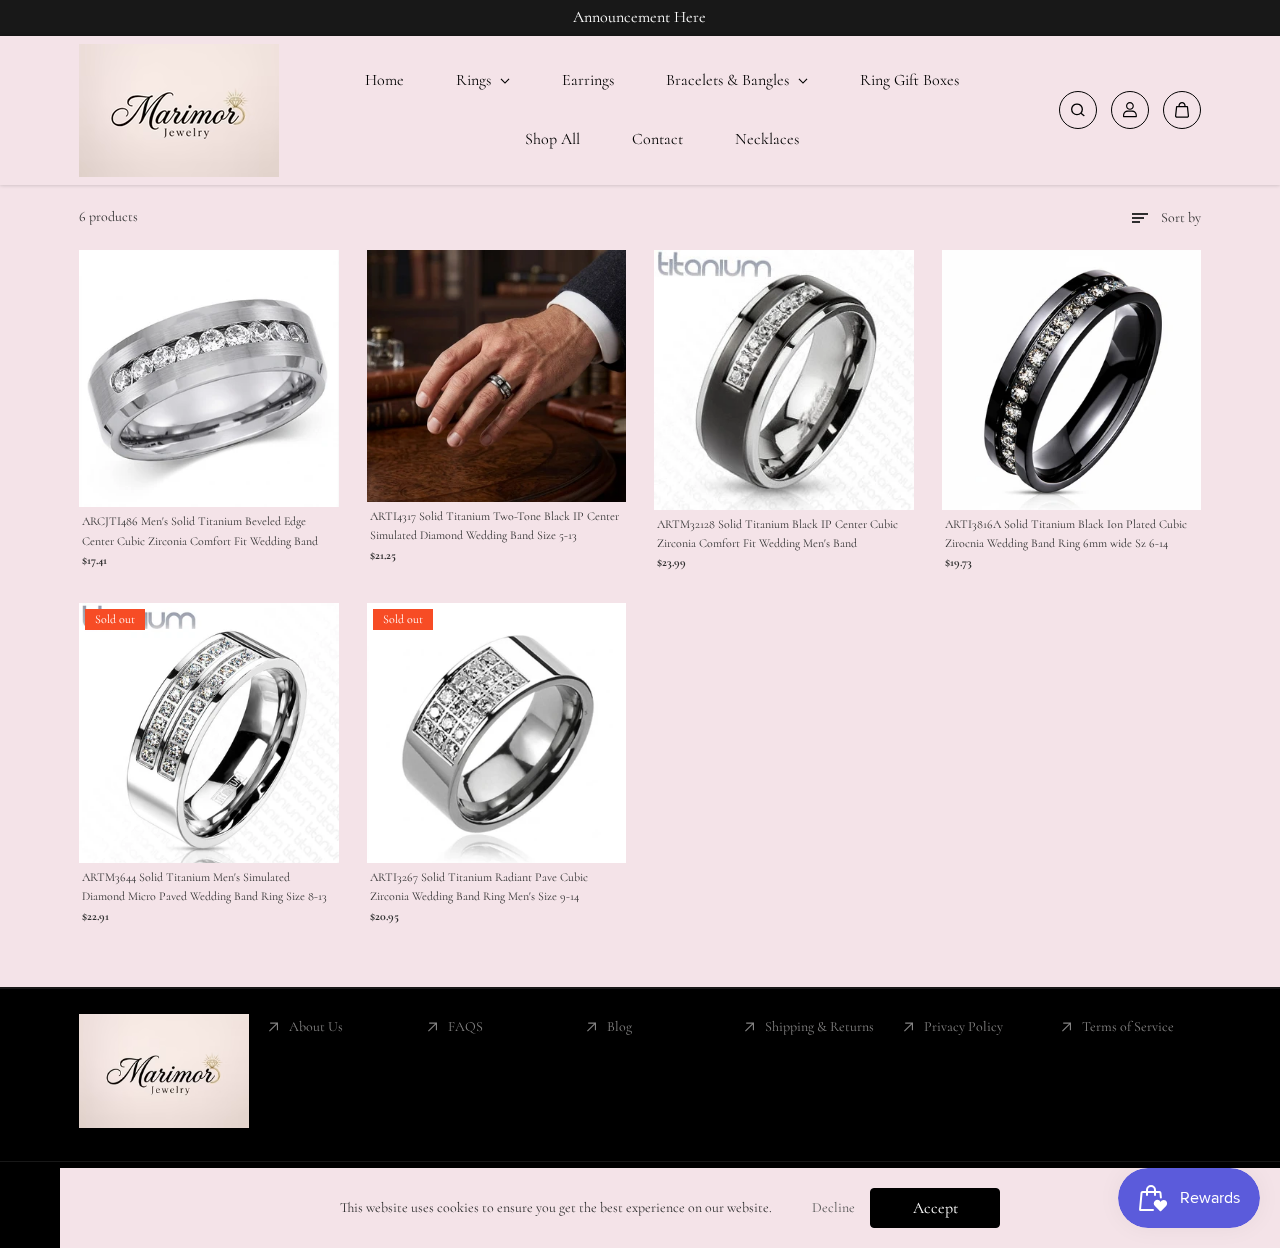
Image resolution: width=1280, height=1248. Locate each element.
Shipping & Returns (819, 1026)
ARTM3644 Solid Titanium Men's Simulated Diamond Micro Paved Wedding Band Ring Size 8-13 (204, 886)
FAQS (465, 1026)
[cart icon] (1182, 110)
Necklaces (767, 139)
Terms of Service (1128, 1026)
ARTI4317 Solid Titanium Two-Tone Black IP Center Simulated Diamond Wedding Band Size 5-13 (494, 525)
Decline (833, 1207)
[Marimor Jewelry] (179, 110)
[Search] (1078, 110)
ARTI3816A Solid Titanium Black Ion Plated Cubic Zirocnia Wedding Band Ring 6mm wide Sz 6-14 (1066, 533)
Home (384, 80)
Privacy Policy (963, 1026)
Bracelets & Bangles (729, 80)
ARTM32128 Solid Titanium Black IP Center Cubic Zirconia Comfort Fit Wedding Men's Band (777, 533)
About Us (316, 1026)
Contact (657, 139)
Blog (619, 1026)
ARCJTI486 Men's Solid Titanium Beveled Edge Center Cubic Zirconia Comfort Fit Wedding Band (200, 530)
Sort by (1181, 217)
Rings (475, 80)
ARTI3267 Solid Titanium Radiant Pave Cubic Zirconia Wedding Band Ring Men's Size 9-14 (479, 886)
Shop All (552, 139)
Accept (935, 1208)
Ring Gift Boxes (909, 80)
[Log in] (1130, 110)
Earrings (588, 80)
